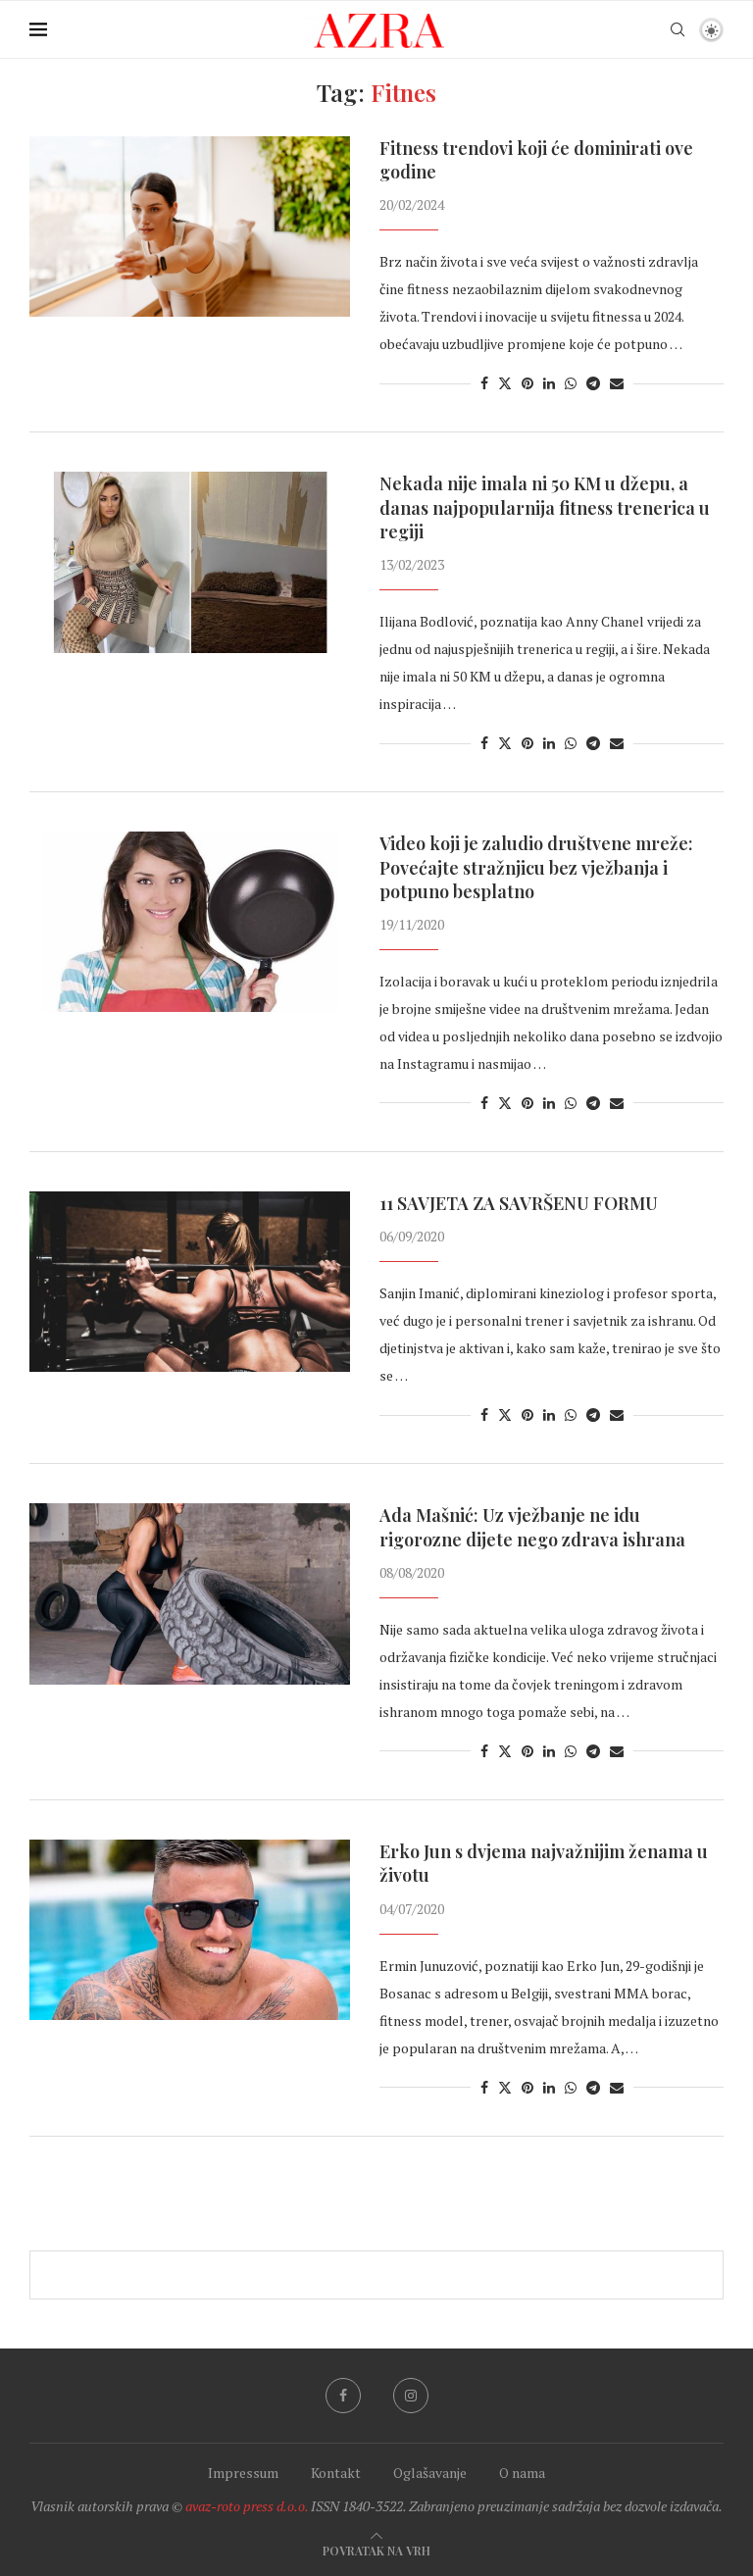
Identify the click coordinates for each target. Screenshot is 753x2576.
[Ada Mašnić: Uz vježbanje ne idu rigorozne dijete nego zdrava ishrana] (190, 1593)
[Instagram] (411, 2396)
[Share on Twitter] (505, 383)
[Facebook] (343, 2396)
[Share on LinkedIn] (549, 383)
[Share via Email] (617, 383)
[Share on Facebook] (484, 383)
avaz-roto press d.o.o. (247, 2506)
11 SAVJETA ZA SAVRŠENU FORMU (519, 1203)
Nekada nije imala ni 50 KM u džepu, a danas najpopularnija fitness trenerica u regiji (545, 507)
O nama (522, 2473)
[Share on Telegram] (593, 383)
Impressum (243, 2473)
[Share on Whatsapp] (571, 383)
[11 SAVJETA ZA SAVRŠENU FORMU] (190, 1282)
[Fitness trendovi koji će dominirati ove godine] (190, 227)
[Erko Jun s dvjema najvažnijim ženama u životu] (190, 1930)
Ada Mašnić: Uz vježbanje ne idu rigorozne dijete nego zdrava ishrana (532, 1527)
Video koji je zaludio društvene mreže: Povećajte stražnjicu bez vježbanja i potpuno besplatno (536, 867)
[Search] (678, 29)
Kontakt (336, 2473)
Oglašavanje (430, 2473)
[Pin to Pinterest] (527, 383)
